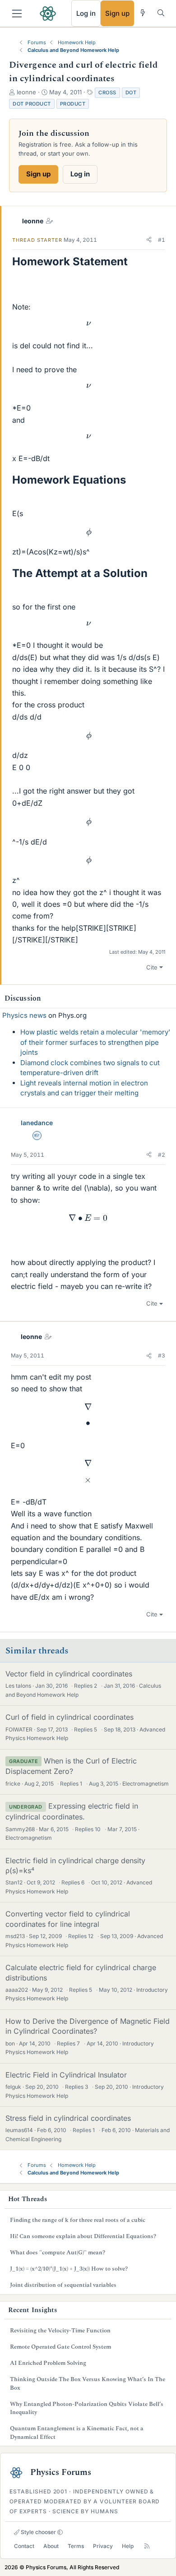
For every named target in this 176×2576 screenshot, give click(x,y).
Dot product (32, 104)
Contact (24, 2546)
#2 (162, 1155)
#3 (162, 1355)
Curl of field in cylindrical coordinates (69, 1717)
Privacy (103, 2546)
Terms (76, 2546)
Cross (107, 92)
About (51, 2546)
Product (73, 104)
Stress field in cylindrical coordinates (68, 2118)
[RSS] (147, 2546)
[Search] (161, 13)
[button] (149, 240)
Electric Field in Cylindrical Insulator (66, 2075)
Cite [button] (152, 967)
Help (128, 2546)
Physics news (24, 1015)
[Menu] (17, 14)
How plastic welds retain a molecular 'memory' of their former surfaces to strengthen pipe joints (95, 1042)
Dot (131, 92)
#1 (162, 240)
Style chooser (38, 2532)
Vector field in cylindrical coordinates (69, 1674)
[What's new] (143, 13)
